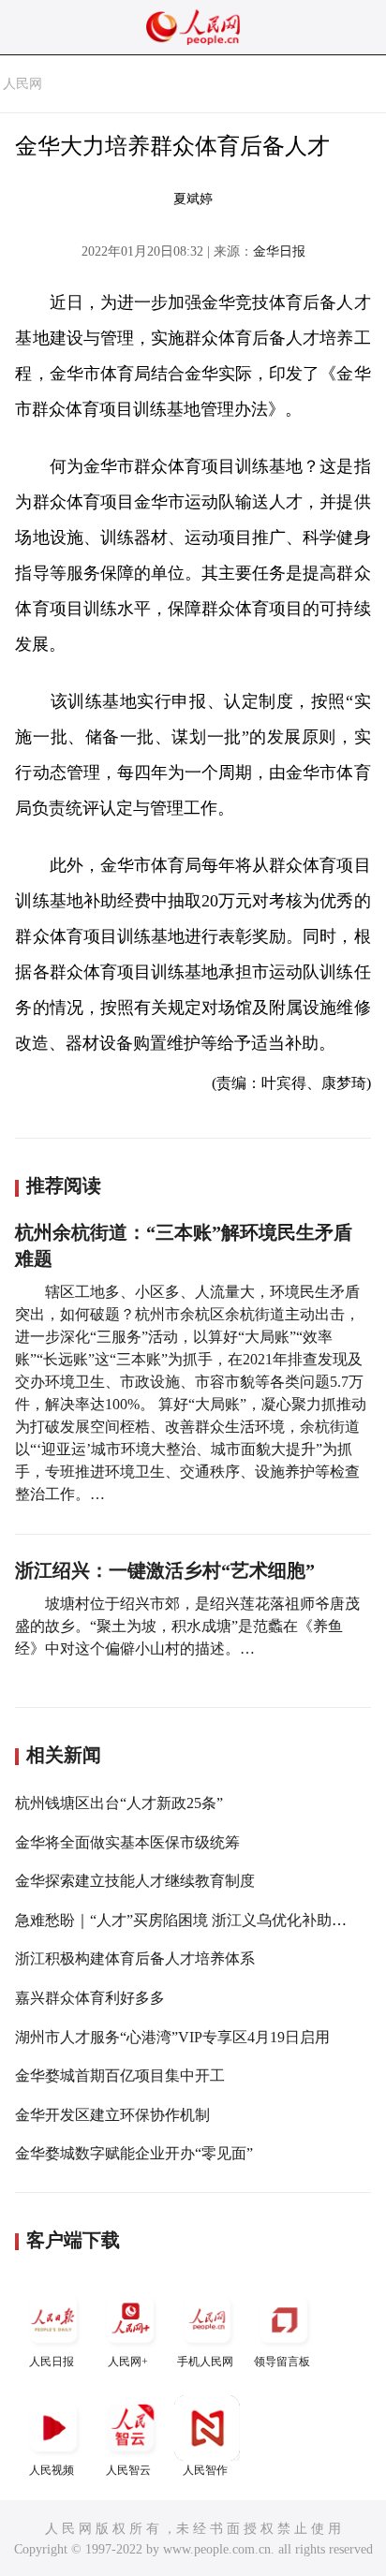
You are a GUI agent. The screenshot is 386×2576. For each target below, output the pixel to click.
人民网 (22, 84)
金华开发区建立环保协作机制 (112, 2115)
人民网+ (128, 2362)
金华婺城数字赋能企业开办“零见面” (134, 2153)
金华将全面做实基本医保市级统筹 (127, 1842)
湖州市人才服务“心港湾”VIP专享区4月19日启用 (172, 2037)
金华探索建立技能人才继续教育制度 (135, 1881)
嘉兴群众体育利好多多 (90, 1998)
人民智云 (128, 2470)
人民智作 (205, 2470)
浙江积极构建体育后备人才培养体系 (135, 1958)
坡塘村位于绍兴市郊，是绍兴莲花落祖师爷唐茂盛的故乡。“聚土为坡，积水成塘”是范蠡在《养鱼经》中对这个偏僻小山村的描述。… (187, 1626)
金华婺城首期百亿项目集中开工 (120, 2076)
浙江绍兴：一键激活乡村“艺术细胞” (165, 1570)
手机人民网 (205, 2362)
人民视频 (52, 2470)
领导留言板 (282, 2362)
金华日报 (279, 251)
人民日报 (52, 2362)
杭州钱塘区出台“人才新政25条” (119, 1803)
